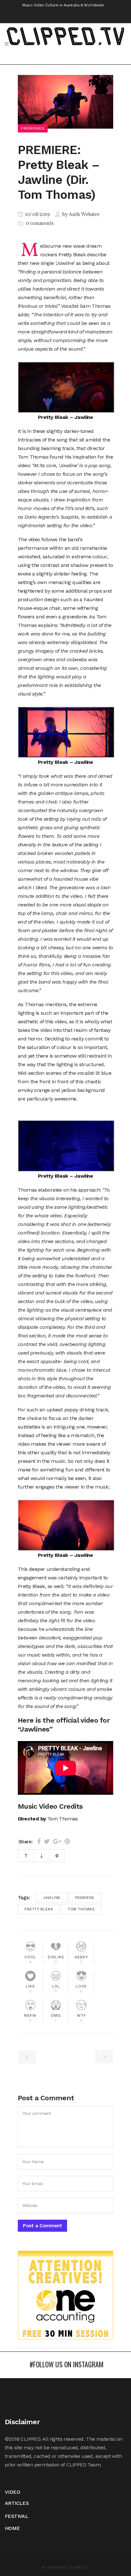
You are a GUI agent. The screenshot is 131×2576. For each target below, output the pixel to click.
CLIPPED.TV (79, 2567)
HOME (12, 2528)
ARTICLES (17, 2503)
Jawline (52, 1898)
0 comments (40, 224)
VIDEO (12, 2492)
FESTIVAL (16, 2516)
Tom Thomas (81, 1909)
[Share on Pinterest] (67, 1841)
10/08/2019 (37, 215)
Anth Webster (84, 215)
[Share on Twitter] (47, 1841)
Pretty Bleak (39, 1909)
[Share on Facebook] (39, 1841)
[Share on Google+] (57, 1841)
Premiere (85, 1898)
